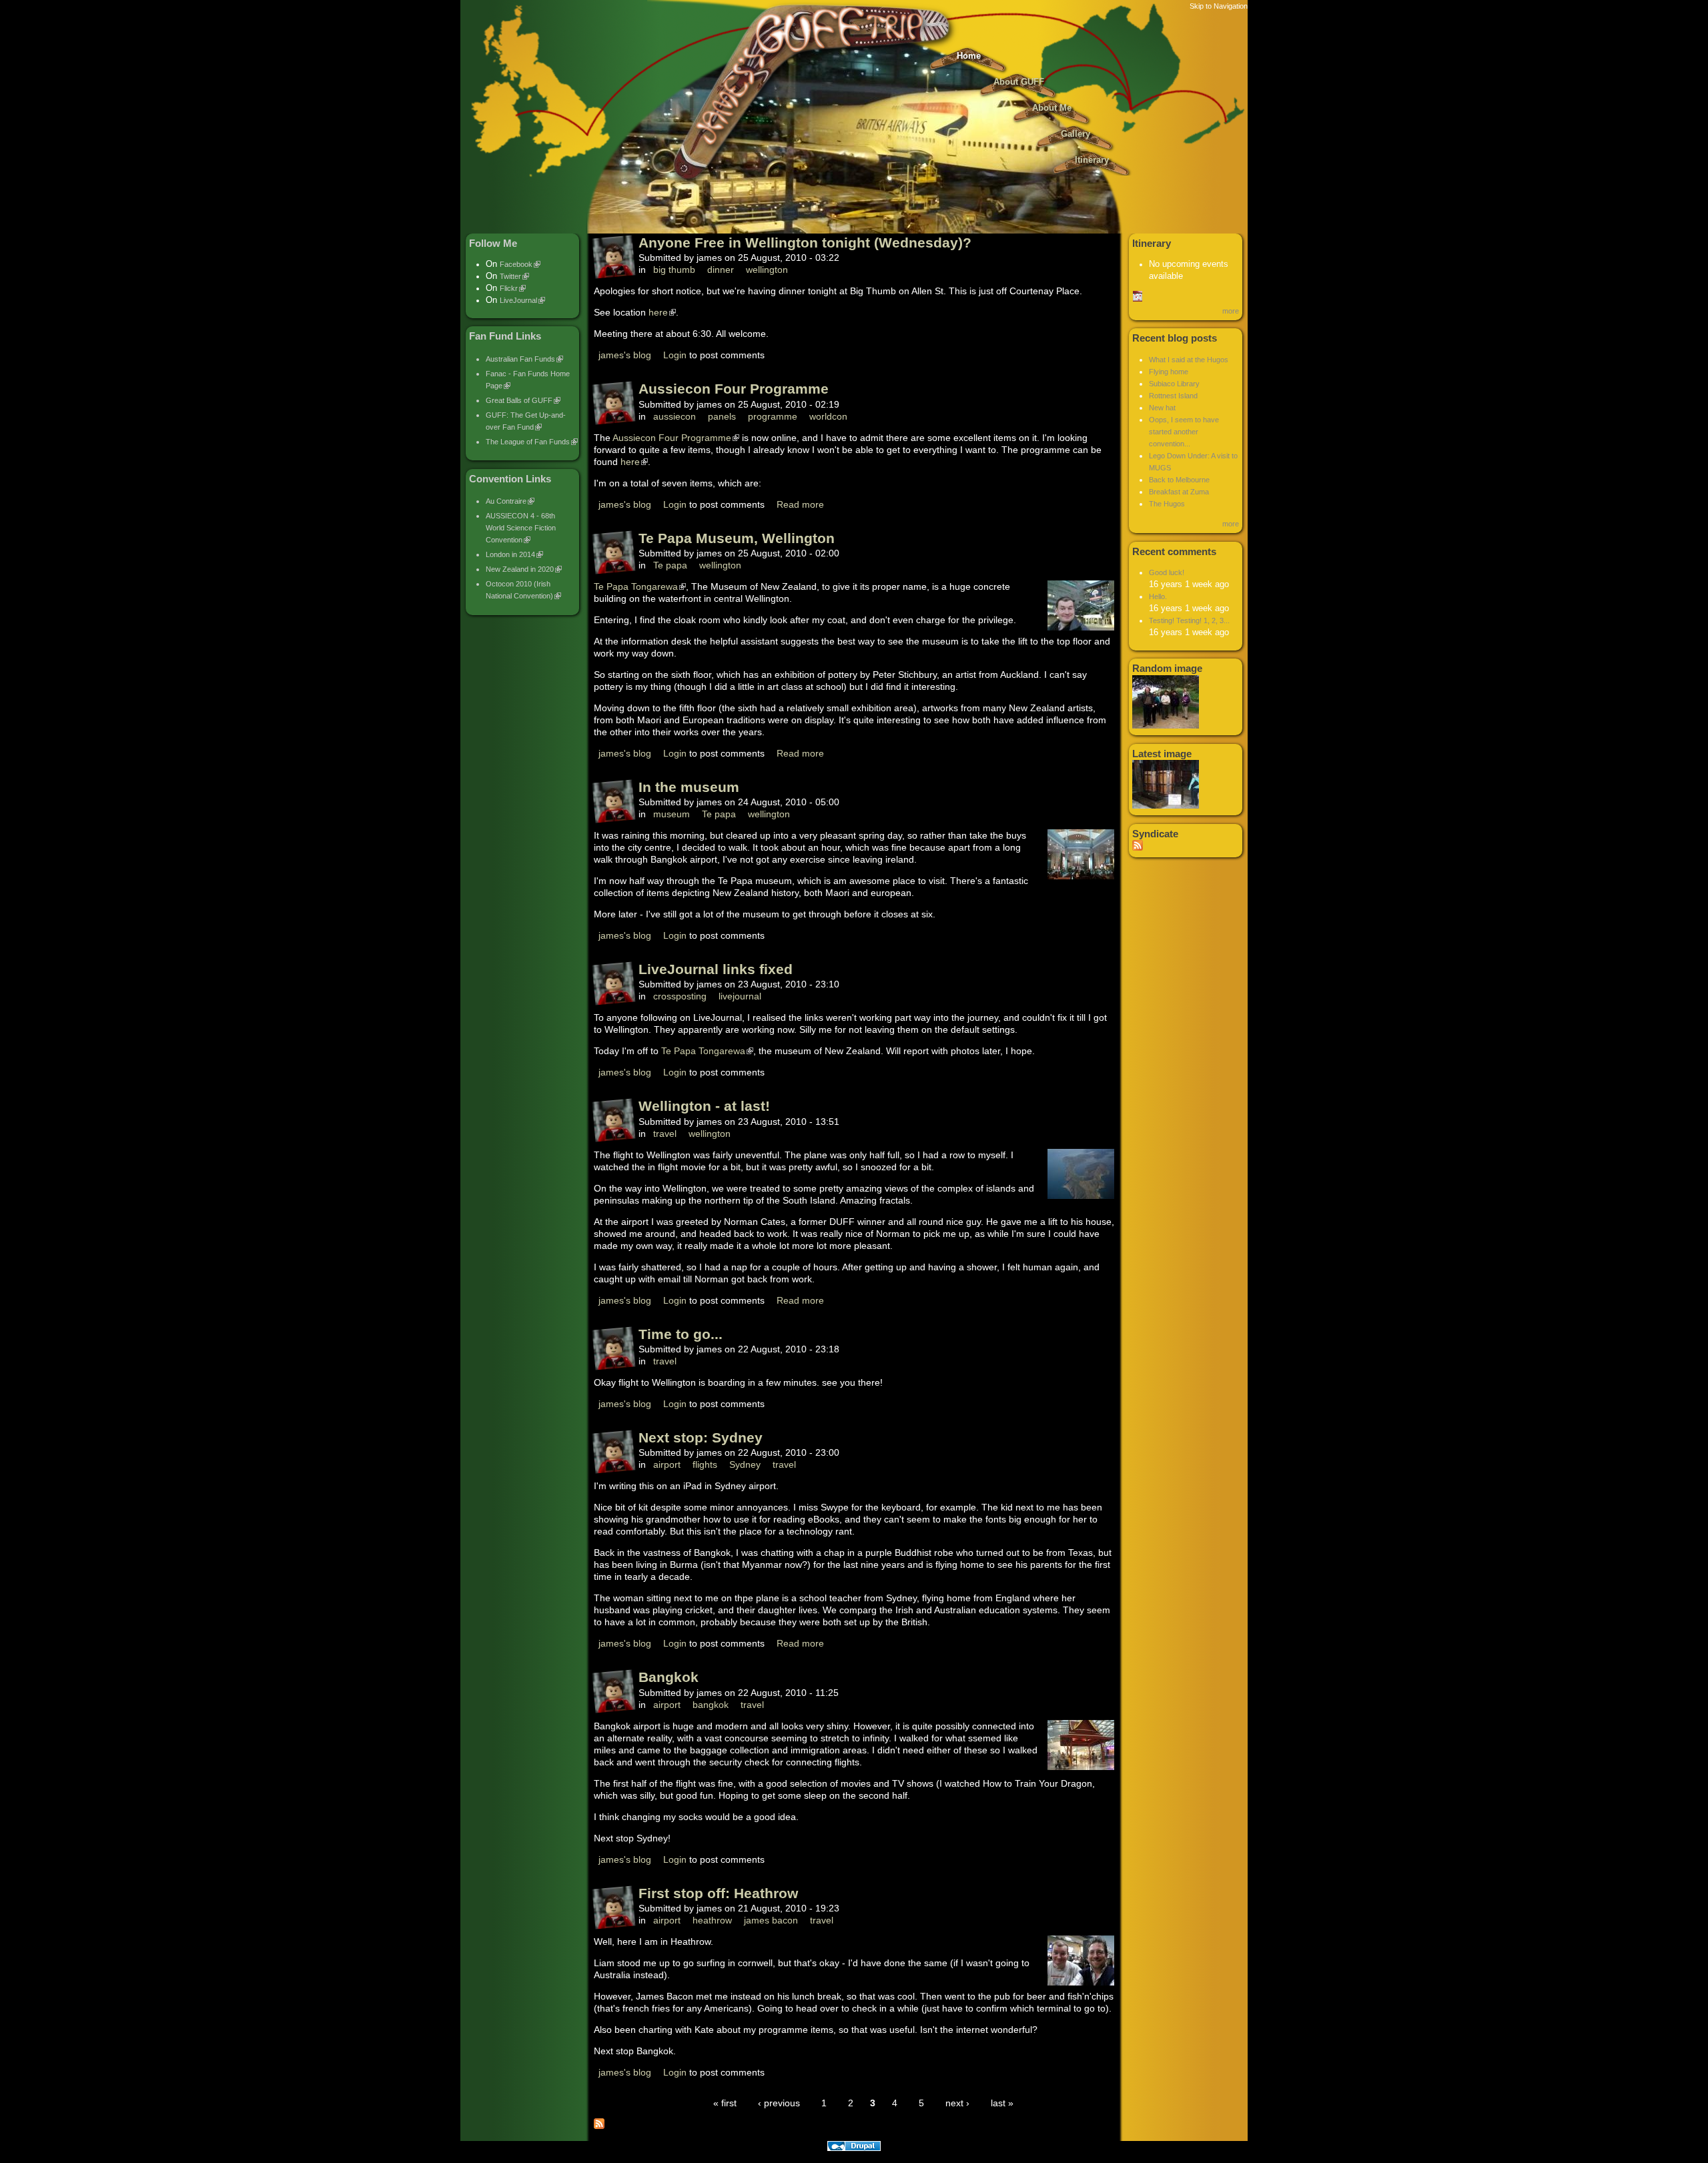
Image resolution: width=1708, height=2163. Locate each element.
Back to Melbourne (1179, 480)
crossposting (680, 996)
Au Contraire (506, 501)
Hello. (1158, 596)
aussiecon (675, 416)
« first (725, 2103)
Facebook (516, 264)
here (658, 312)
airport (667, 1464)
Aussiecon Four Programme (734, 389)
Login (675, 355)
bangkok (711, 1705)
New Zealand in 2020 (520, 569)
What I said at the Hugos (1189, 360)
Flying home (1169, 372)
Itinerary (1092, 160)
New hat (1162, 408)
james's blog (625, 355)
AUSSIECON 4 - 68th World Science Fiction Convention (521, 528)
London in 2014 (510, 554)
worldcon (828, 416)
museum (672, 814)
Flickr (509, 288)
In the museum (689, 787)
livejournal (740, 996)
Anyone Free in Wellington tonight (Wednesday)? (805, 243)
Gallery (1076, 134)
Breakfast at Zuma (1179, 492)
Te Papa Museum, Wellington (737, 538)
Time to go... (681, 1334)
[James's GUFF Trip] (854, 187)
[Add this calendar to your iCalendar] (1138, 299)
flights (705, 1464)
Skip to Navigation (1219, 6)
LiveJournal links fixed (716, 969)
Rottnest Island (1173, 396)
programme (773, 416)
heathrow (712, 1920)
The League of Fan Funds (528, 442)
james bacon (771, 1920)
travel (665, 1134)
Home (969, 56)
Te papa (670, 565)
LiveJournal (518, 300)
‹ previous (779, 2103)
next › (957, 2103)
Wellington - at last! (704, 1106)
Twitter (510, 276)
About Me (1052, 108)
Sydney (745, 1464)
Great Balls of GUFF (519, 400)
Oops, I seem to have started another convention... (1184, 432)
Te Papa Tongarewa (636, 586)
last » (1002, 2103)
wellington (767, 270)
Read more (800, 504)
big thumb (674, 270)
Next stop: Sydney (701, 1437)
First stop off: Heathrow (718, 1893)
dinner (721, 270)
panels (722, 416)
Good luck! (1167, 572)
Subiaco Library (1174, 384)
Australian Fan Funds (520, 359)
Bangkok (669, 1677)
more (1231, 311)
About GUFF (1019, 82)
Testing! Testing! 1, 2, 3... (1189, 620)
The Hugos (1167, 504)
